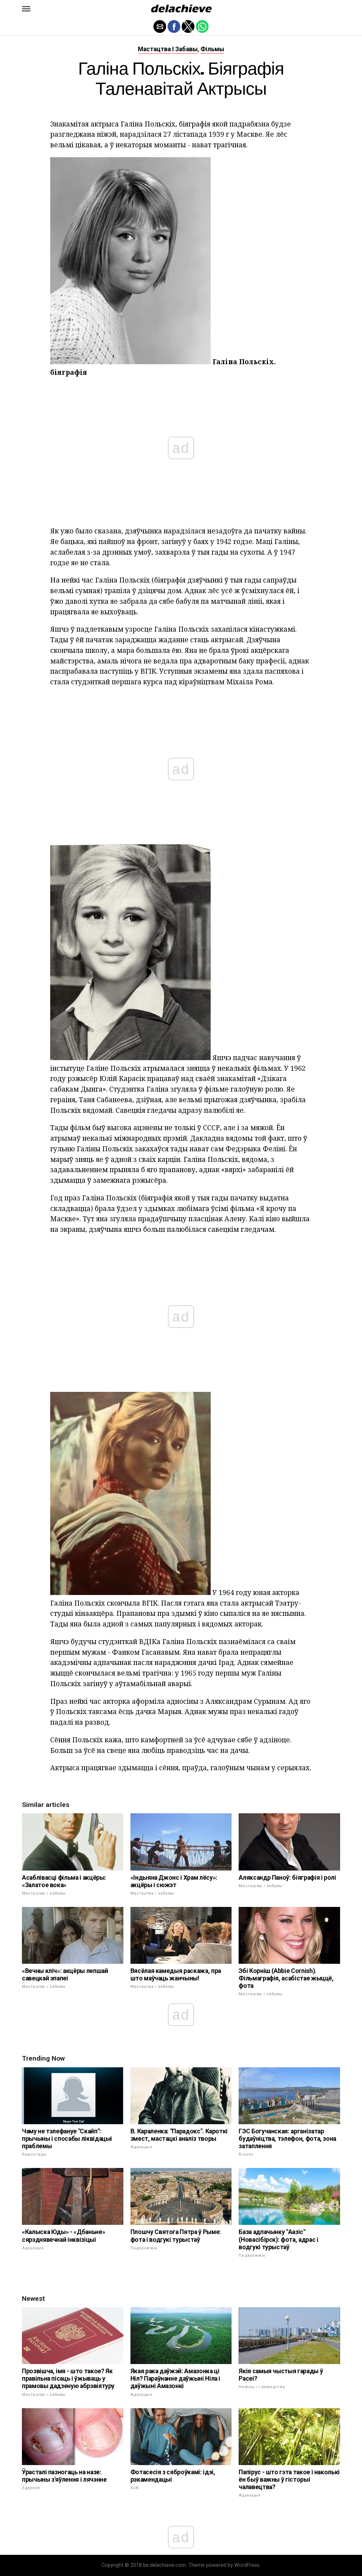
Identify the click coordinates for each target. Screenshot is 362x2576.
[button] (26, 9)
